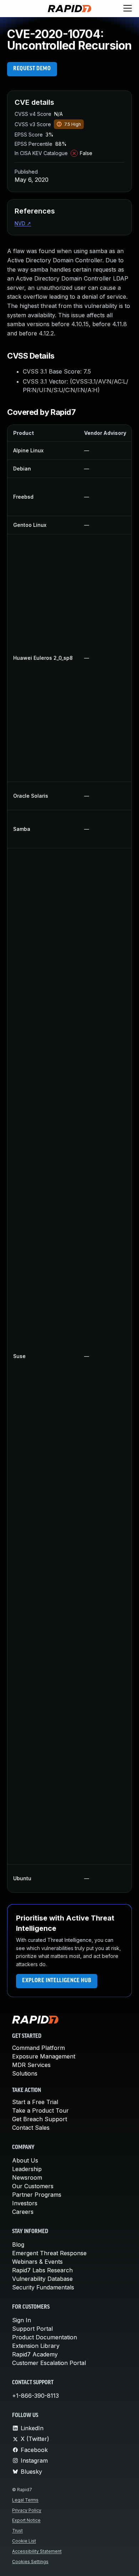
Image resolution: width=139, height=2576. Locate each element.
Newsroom (27, 2177)
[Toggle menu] (128, 9)
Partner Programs (37, 2195)
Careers (23, 2212)
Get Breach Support (40, 2119)
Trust (17, 2531)
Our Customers (33, 2186)
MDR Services (31, 2065)
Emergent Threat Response (49, 2253)
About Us (25, 2160)
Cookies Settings (30, 2562)
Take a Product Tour (40, 2110)
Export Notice (26, 2520)
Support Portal (32, 2329)
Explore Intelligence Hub (57, 1981)
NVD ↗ (23, 223)
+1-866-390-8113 (35, 2396)
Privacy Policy (27, 2510)
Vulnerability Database (42, 2279)
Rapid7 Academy (35, 2354)
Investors (25, 2203)
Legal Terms (25, 2500)
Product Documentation (45, 2337)
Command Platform (38, 2048)
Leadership (27, 2169)
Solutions (25, 2073)
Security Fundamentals (43, 2287)
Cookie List (24, 2541)
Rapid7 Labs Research (42, 2270)
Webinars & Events (37, 2262)
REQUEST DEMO (32, 69)
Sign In (22, 2320)
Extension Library (36, 2346)
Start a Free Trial (35, 2102)
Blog (18, 2245)
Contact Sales (31, 2128)
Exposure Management (44, 2056)
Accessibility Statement (37, 2551)
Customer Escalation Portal (49, 2363)
